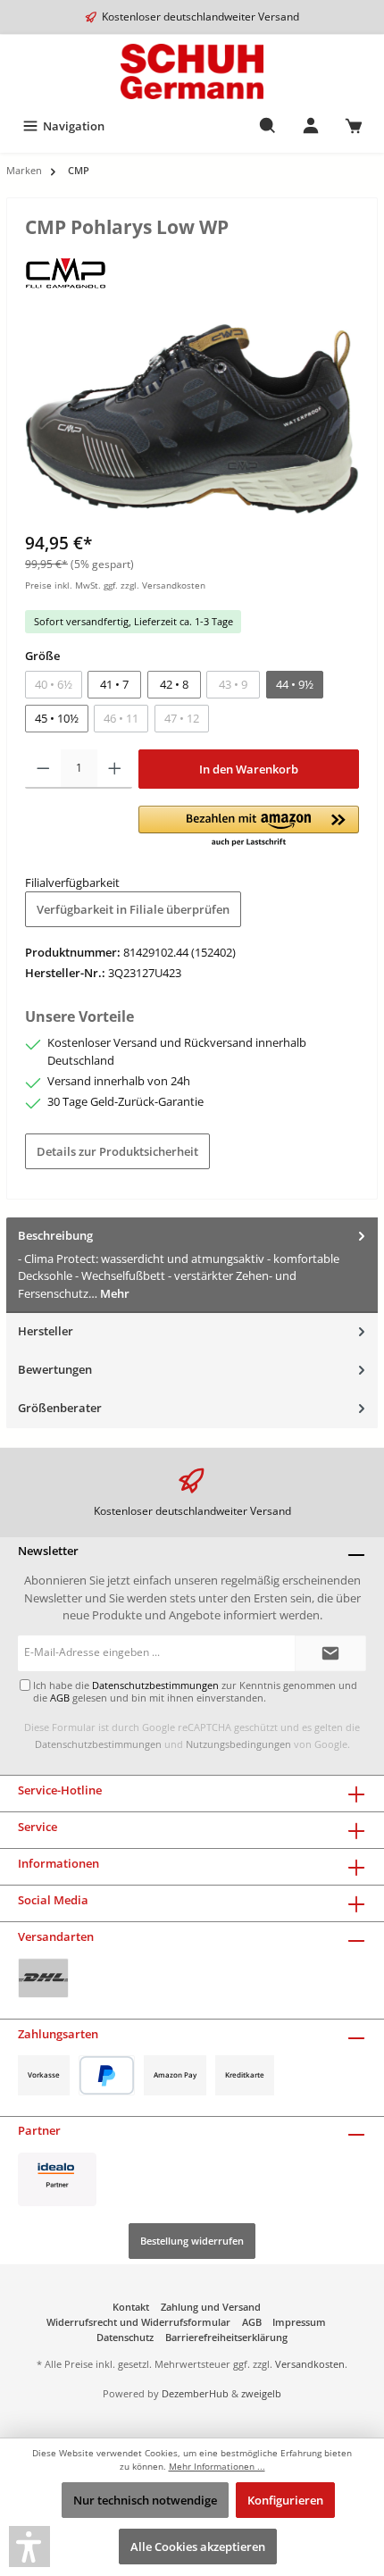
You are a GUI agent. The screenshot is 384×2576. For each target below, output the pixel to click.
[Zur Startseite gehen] (192, 71)
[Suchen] (268, 126)
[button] (249, 827)
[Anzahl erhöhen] (115, 769)
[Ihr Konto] (311, 126)
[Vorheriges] (38, 418)
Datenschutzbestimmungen (98, 1744)
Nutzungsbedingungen (238, 1744)
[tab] (192, 1265)
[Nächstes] (346, 418)
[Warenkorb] (354, 126)
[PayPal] (107, 2075)
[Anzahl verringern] (43, 769)
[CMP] (66, 272)
